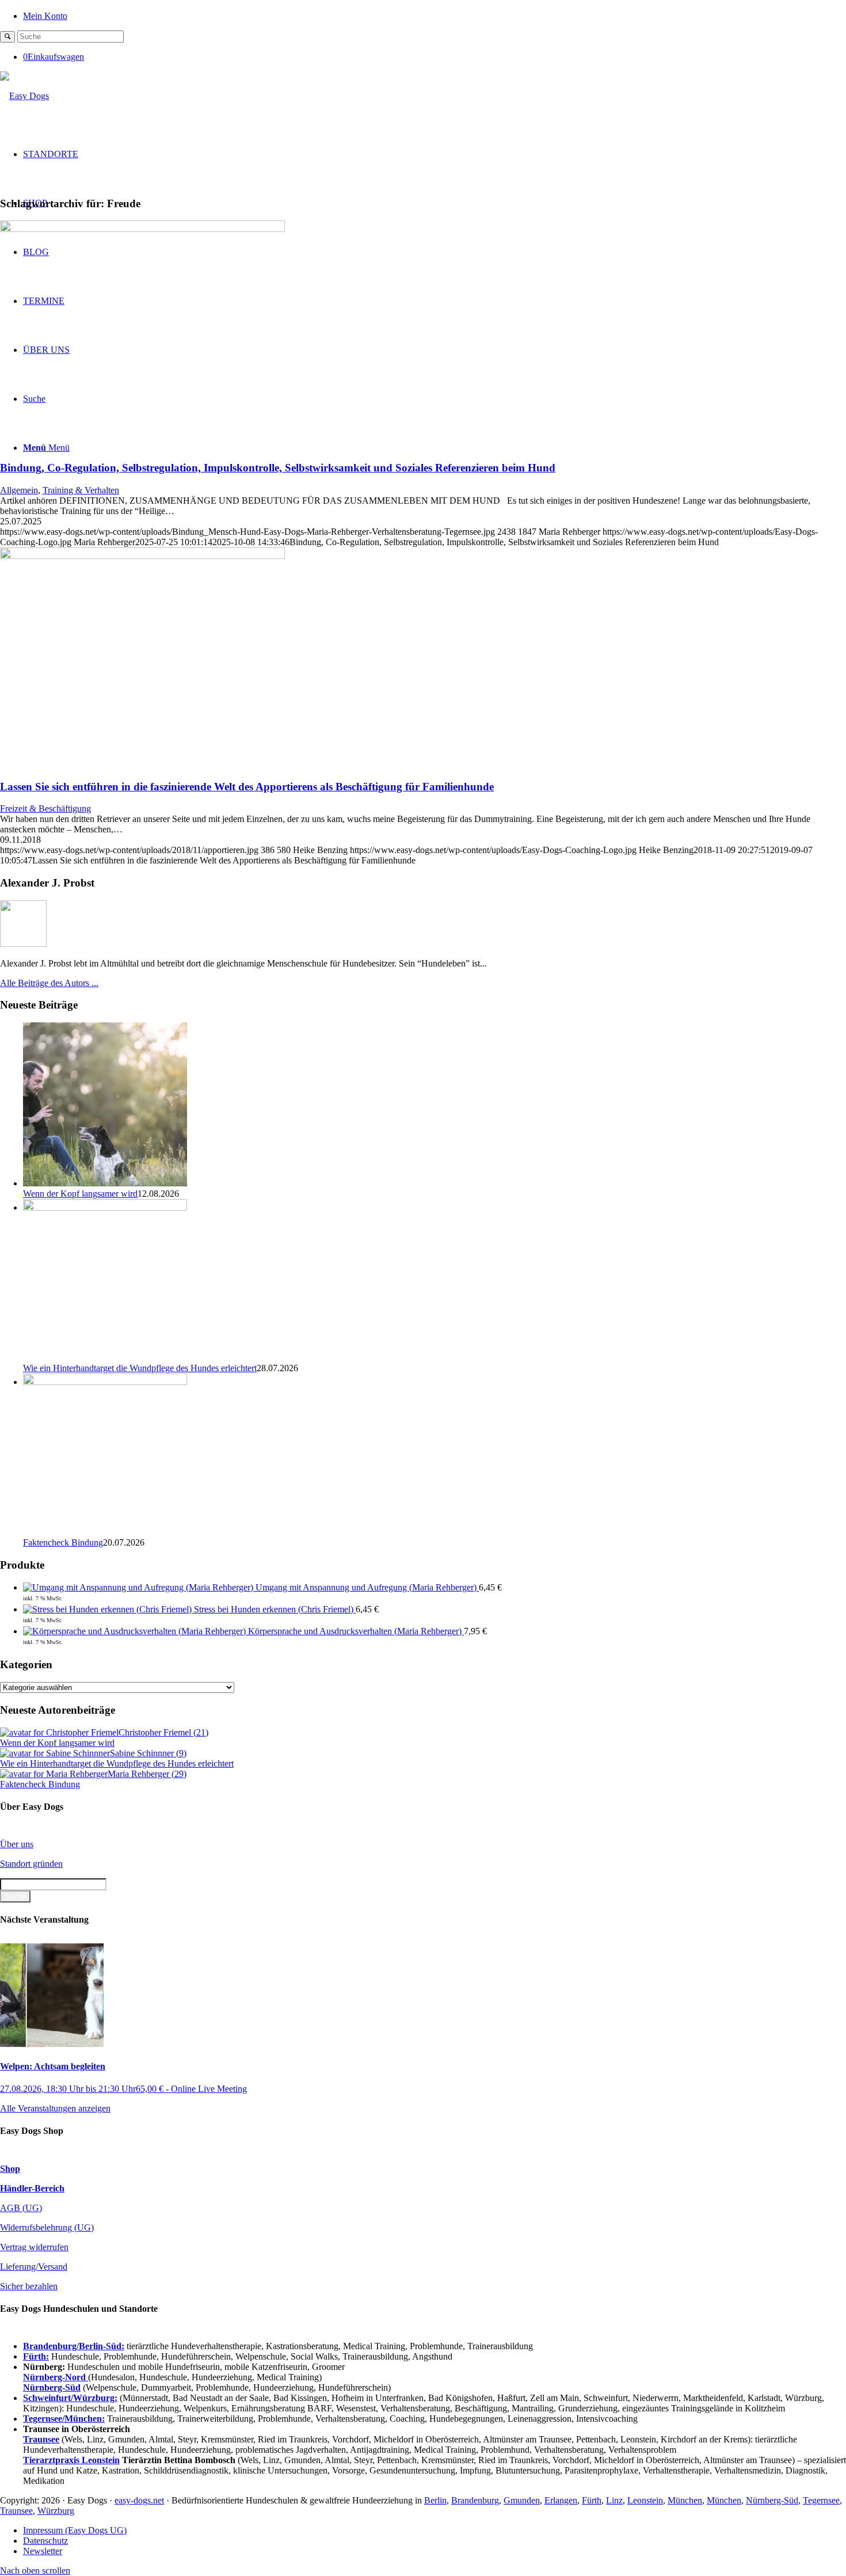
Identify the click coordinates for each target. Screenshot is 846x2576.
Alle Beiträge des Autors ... (49, 983)
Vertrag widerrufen (34, 2247)
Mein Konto (45, 16)
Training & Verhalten (81, 490)
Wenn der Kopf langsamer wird (80, 1194)
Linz (614, 2500)
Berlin (435, 2500)
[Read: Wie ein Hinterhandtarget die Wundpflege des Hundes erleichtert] (105, 1207)
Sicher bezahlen (29, 2286)
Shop (10, 2169)
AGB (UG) (21, 2208)
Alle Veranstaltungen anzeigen (55, 2108)
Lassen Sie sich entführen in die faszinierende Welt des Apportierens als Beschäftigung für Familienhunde (247, 787)
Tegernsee (821, 2500)
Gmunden (522, 2500)
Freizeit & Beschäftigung (45, 808)
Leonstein (645, 2500)
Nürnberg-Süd (772, 2500)
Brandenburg (475, 2500)
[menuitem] (435, 15)
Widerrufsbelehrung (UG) (47, 2227)
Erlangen (561, 2500)
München (685, 2500)
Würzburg (56, 2511)
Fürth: (36, 2356)
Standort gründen (31, 1864)
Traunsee (16, 2511)
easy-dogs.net (139, 2500)
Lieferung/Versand (34, 2267)
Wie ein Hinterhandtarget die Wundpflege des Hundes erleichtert (140, 1368)
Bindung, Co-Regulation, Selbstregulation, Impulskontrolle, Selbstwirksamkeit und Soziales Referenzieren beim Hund (278, 468)
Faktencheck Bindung (63, 1542)
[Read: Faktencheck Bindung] (105, 1382)
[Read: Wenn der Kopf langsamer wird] (105, 1183)
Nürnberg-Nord (56, 2377)
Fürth (592, 2500)
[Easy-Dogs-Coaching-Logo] (24, 96)
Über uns (17, 1844)
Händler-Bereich (32, 2188)
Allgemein (19, 490)
